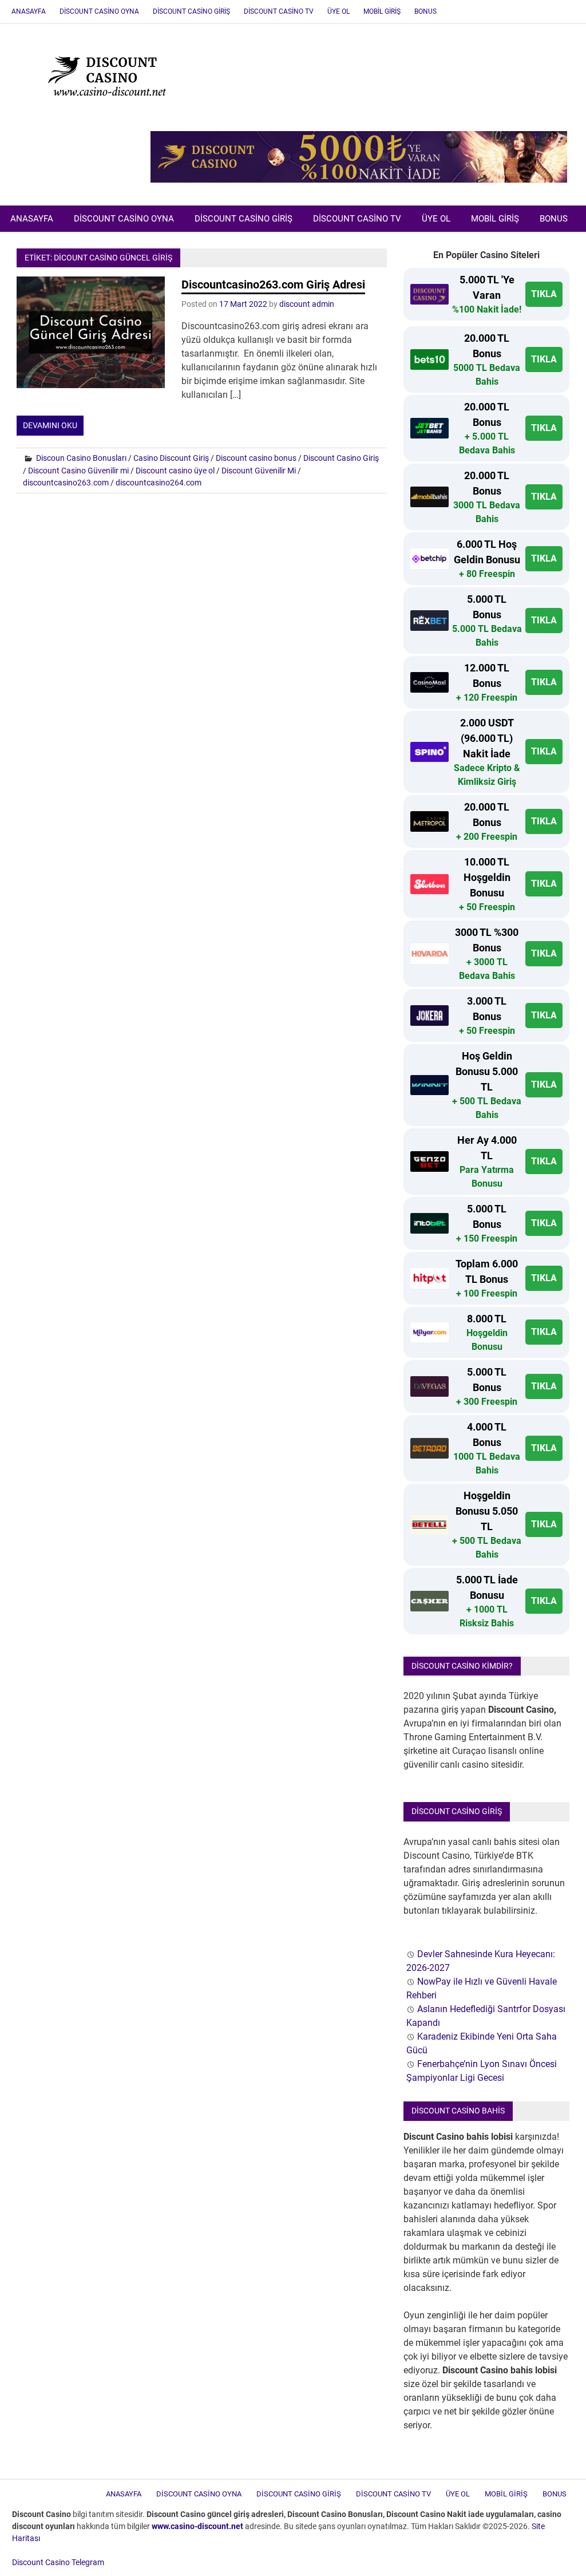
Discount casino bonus (256, 458)
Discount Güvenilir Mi (259, 471)
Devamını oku (50, 425)
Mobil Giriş (382, 11)
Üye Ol (338, 11)
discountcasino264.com (159, 483)
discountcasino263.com (66, 483)
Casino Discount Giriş (171, 458)
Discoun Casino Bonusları (81, 458)
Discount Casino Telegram (58, 2562)
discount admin (307, 304)
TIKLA (544, 294)
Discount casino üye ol (175, 471)
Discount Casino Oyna (99, 11)
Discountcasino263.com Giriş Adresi (273, 285)
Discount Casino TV (279, 11)
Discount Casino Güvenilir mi (78, 471)
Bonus (425, 11)
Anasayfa (29, 11)
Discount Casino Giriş (191, 11)
